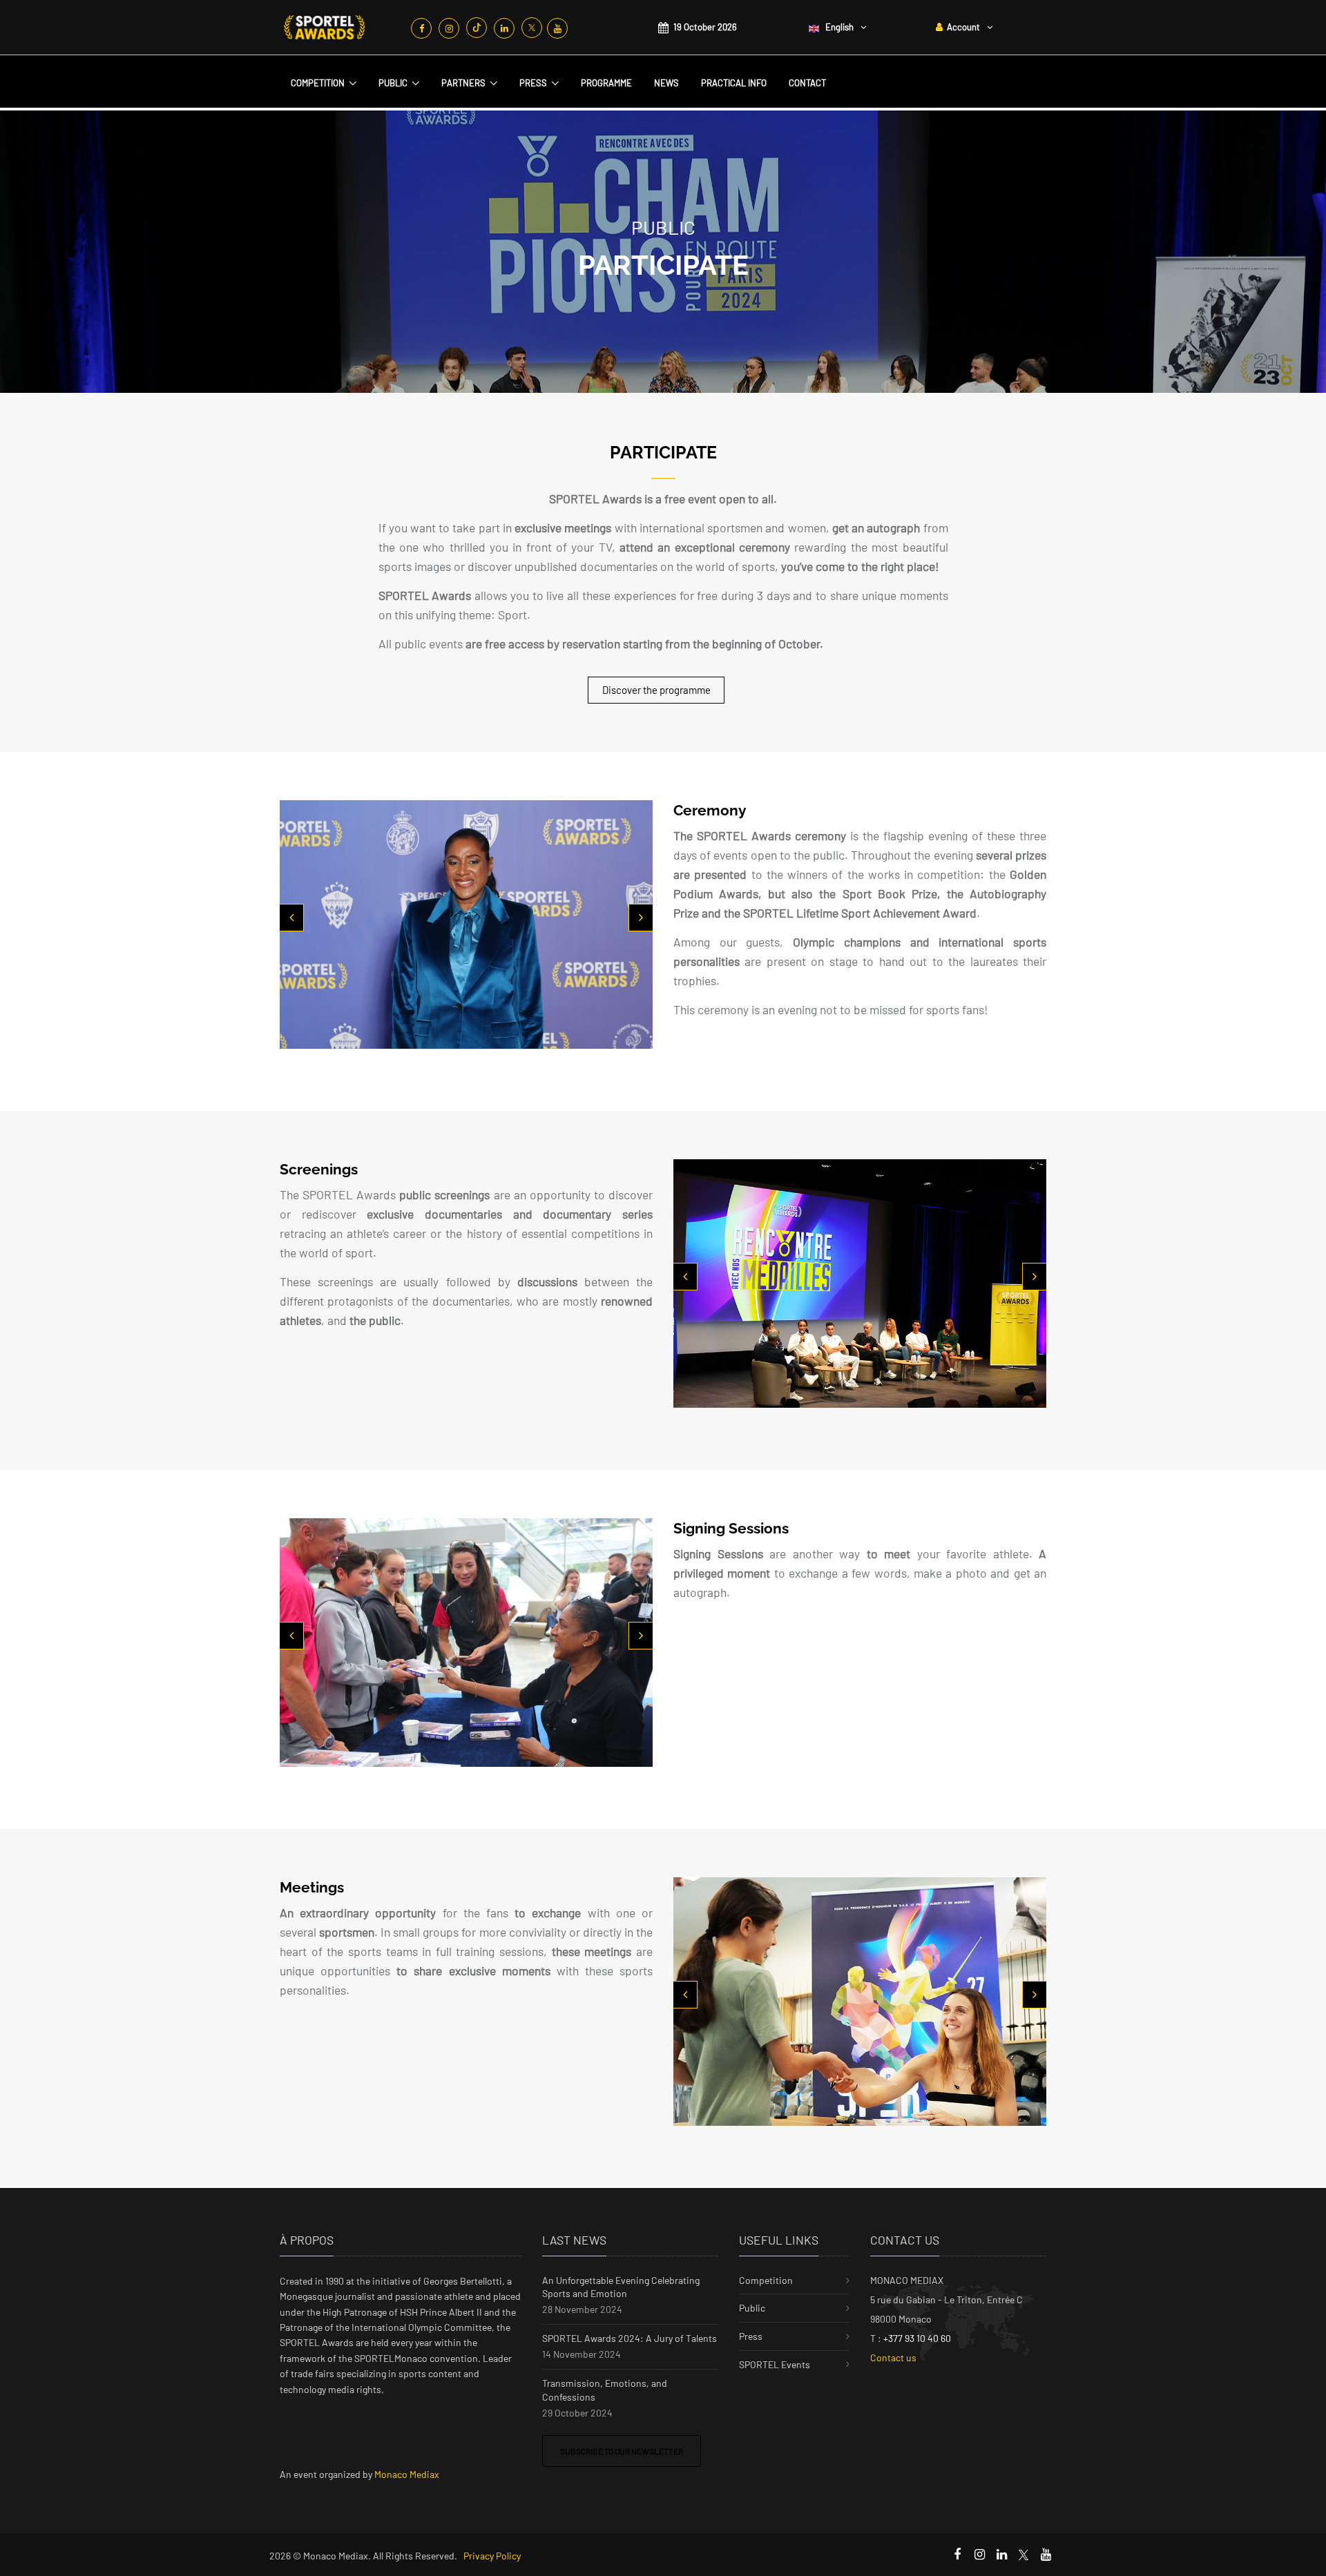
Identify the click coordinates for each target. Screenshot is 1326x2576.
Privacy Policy (492, 2556)
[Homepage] (325, 27)
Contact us (893, 2357)
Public (393, 83)
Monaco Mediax (407, 2474)
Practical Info (734, 83)
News (666, 83)
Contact (807, 83)
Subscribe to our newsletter (622, 2451)
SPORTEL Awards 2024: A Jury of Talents (630, 2338)
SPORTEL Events (775, 2364)
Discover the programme (656, 690)
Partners (463, 83)
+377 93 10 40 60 (917, 2338)
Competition (318, 83)
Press (533, 83)
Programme (606, 83)
